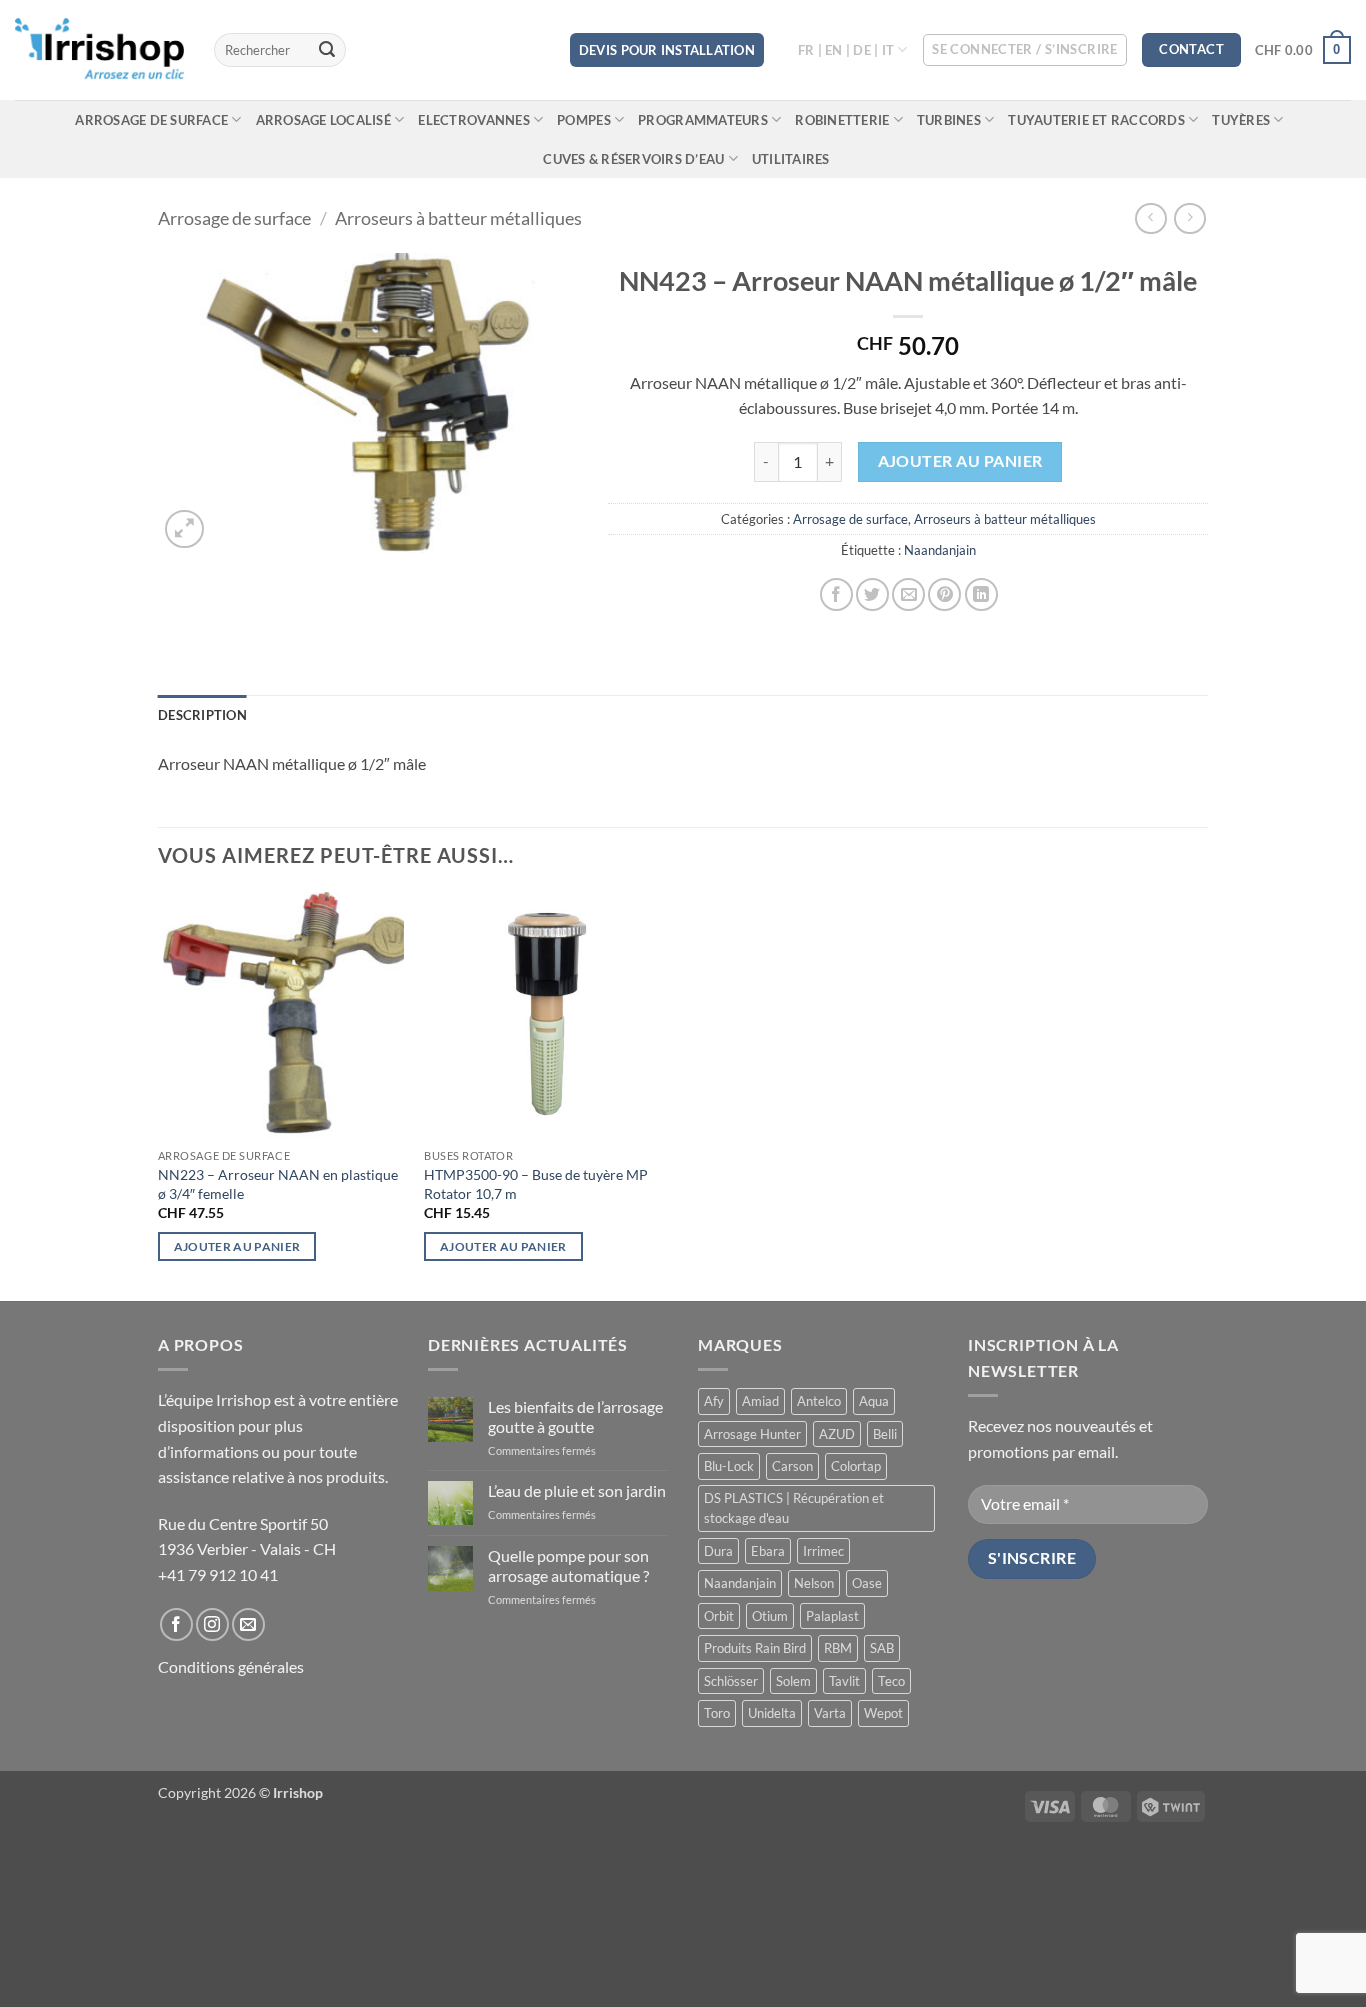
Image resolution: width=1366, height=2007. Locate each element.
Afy (714, 1401)
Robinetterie (842, 120)
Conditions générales (231, 1666)
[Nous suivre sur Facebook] (176, 1624)
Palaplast (832, 1616)
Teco (891, 1681)
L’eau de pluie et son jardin (577, 1490)
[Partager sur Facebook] (836, 594)
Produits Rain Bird (755, 1648)
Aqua (874, 1401)
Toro (717, 1713)
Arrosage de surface (151, 120)
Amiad (760, 1401)
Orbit (719, 1616)
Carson (792, 1466)
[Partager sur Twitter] (872, 594)
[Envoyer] (327, 50)
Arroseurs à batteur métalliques (458, 218)
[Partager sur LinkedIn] (981, 594)
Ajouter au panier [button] (237, 1246)
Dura (718, 1551)
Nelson (814, 1583)
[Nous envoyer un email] (248, 1624)
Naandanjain (940, 550)
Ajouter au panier (960, 461)
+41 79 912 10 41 (218, 1574)
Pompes (584, 120)
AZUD (837, 1434)
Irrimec (823, 1551)
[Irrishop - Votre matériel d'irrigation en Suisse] (99, 50)
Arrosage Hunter (752, 1434)
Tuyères (1241, 120)
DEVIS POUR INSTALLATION (667, 50)
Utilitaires (791, 159)
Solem (793, 1681)
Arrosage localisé (323, 120)
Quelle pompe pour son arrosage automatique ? (568, 1565)
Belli (885, 1434)
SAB (882, 1648)
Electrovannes (473, 120)
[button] (1025, 50)
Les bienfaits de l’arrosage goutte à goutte (575, 1416)
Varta (830, 1713)
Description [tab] (202, 715)
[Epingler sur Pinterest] (944, 594)
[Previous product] (1189, 218)
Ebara (768, 1551)
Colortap (856, 1466)
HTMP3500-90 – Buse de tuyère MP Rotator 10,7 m (536, 1184)
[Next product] (1150, 218)
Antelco (819, 1401)
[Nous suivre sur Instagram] (212, 1624)
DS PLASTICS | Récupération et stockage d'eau (794, 1508)
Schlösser (731, 1681)
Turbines (949, 120)
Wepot (883, 1713)
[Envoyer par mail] (908, 594)
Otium (770, 1616)
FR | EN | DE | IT (846, 50)
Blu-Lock (729, 1466)
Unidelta (772, 1713)
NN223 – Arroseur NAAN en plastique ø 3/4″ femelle (278, 1184)
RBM (838, 1648)
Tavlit (844, 1681)
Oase (867, 1583)
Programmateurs (703, 120)
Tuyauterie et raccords (1096, 120)
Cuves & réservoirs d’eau (633, 159)
